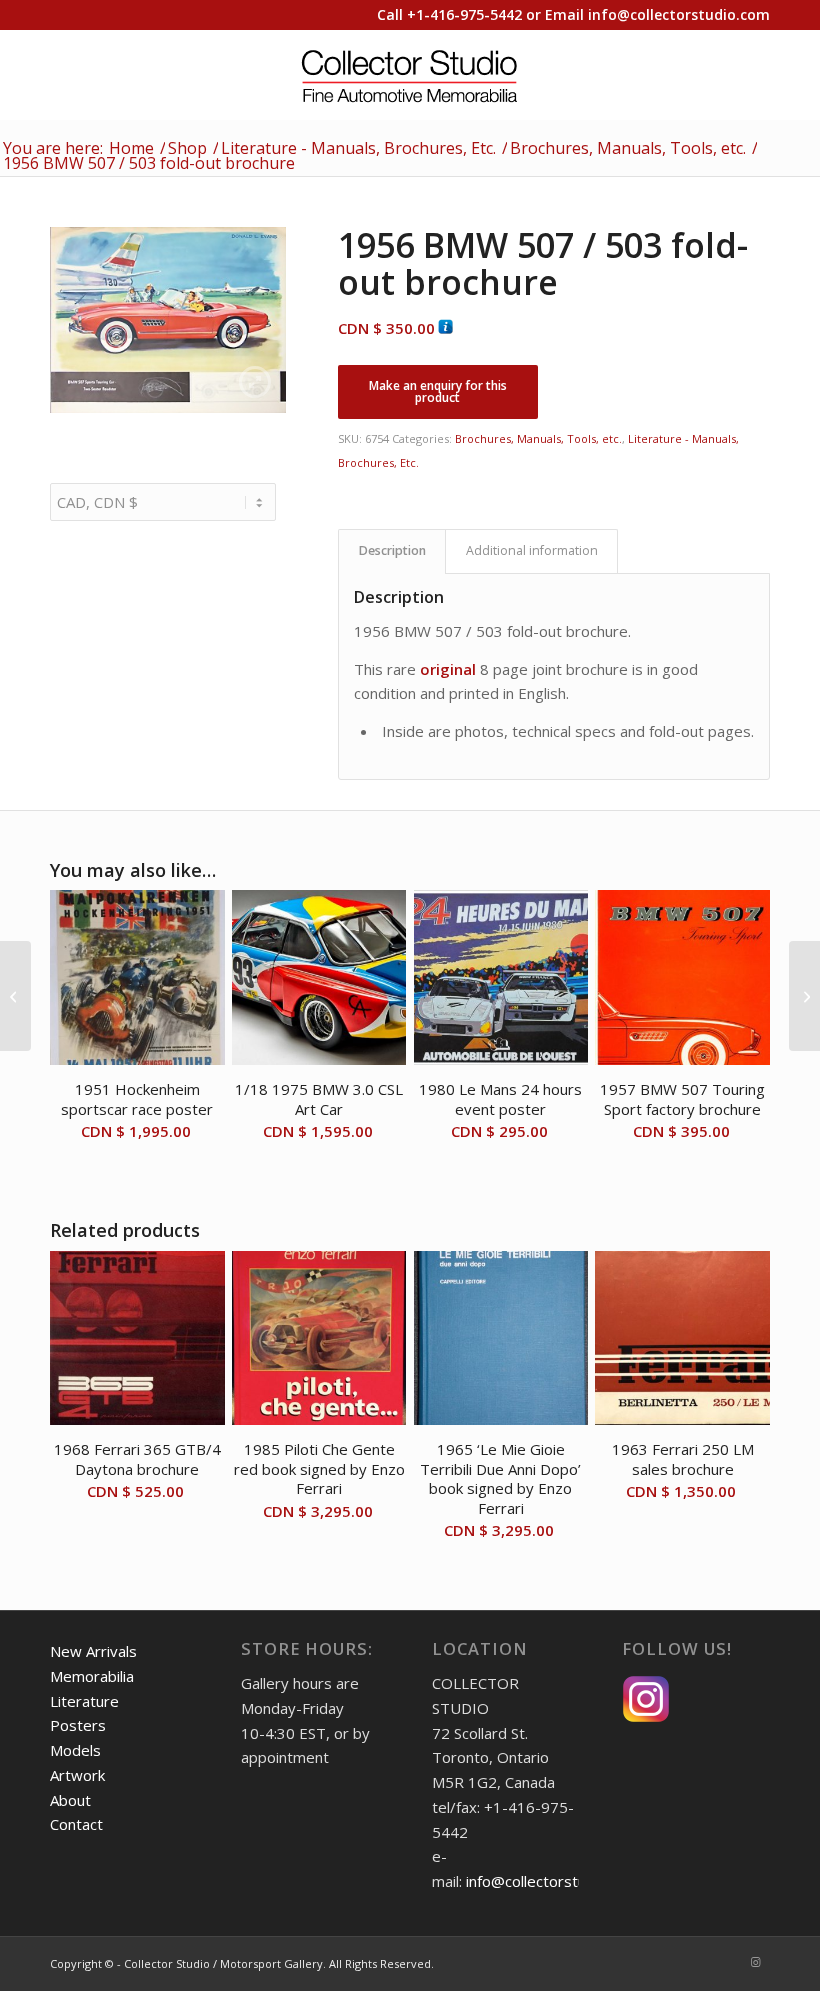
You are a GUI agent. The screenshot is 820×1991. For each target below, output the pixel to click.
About (70, 1800)
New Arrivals (93, 1651)
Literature (84, 1701)
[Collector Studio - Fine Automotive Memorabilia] (410, 75)
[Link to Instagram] (755, 1962)
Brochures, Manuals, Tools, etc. (538, 438)
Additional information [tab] (532, 550)
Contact (76, 1824)
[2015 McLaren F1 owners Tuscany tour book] (804, 996)
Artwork (77, 1775)
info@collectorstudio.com (679, 14)
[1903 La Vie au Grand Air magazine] (15, 996)
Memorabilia (92, 1676)
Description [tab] (392, 550)
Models (75, 1750)
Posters (78, 1725)
